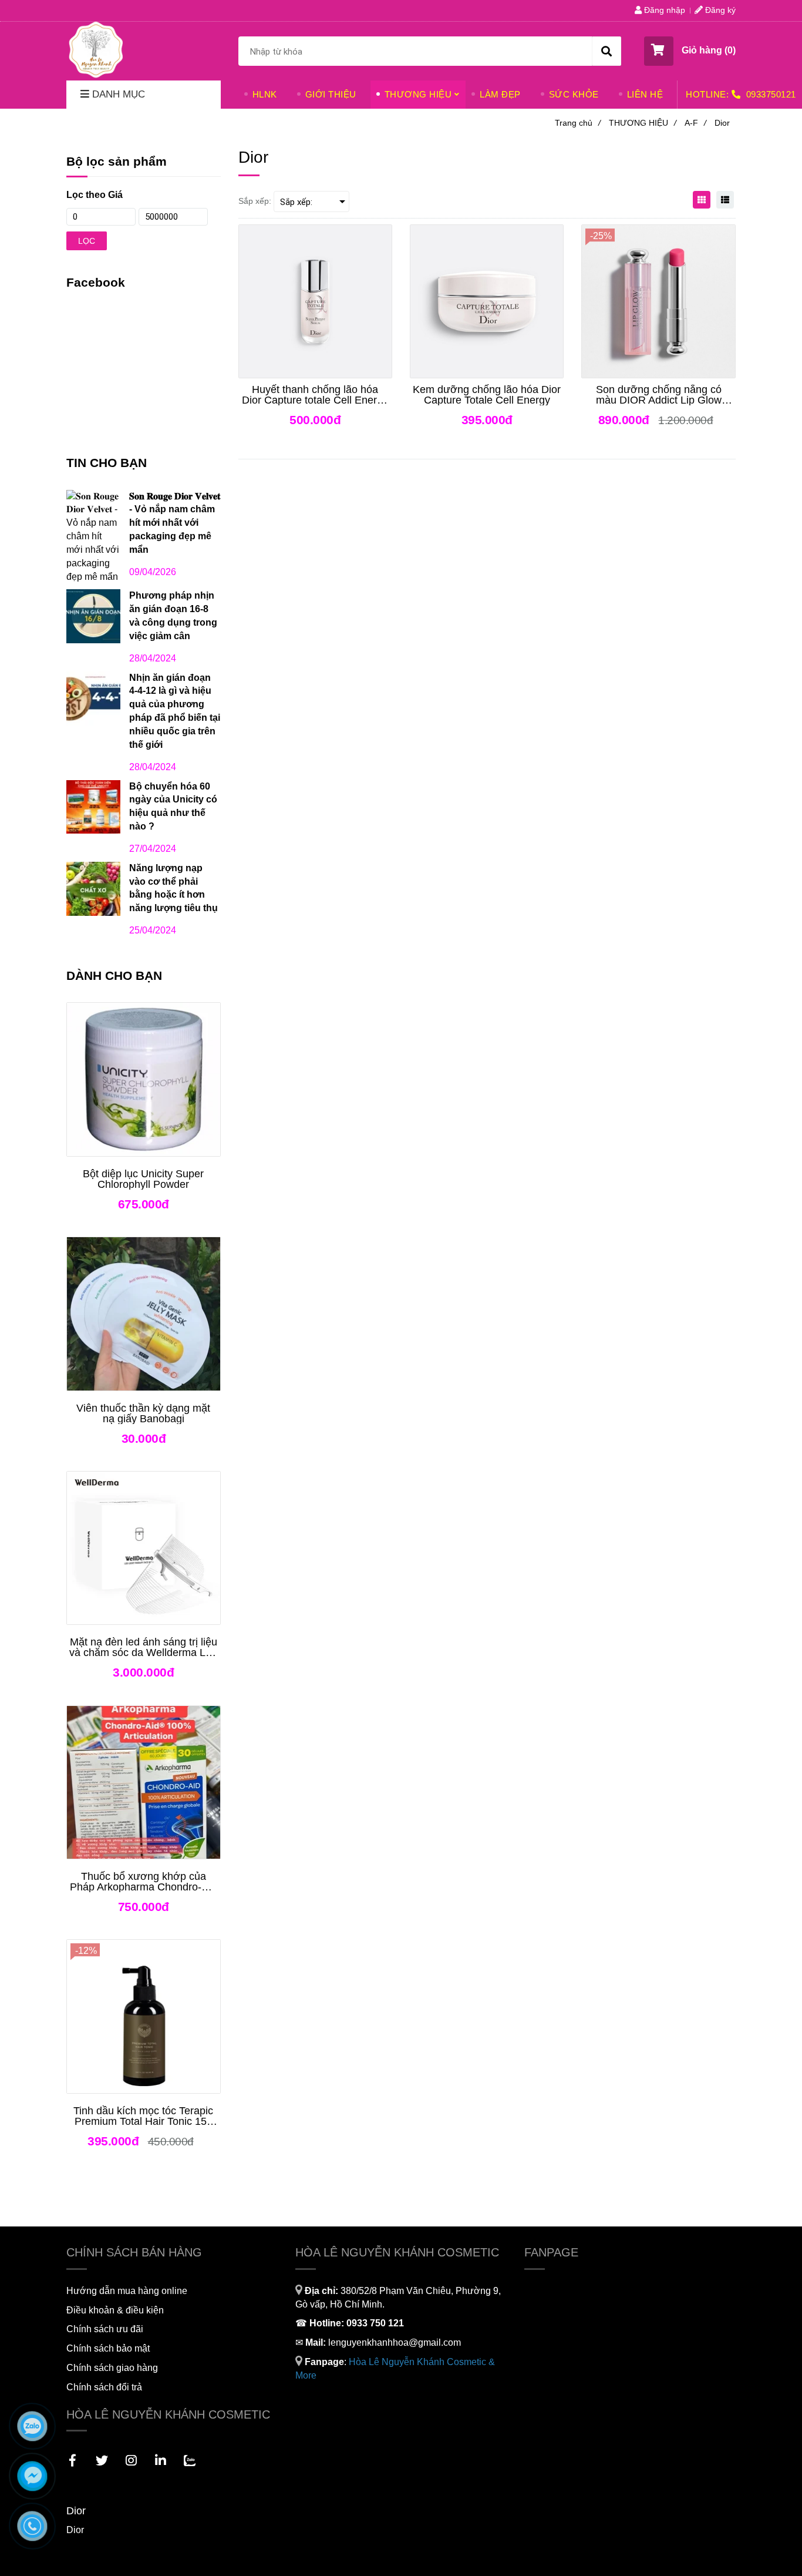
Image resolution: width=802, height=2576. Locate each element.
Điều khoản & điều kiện (115, 2310)
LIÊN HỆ (645, 94)
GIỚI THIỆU (331, 94)
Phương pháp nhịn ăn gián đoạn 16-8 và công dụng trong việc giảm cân (173, 616)
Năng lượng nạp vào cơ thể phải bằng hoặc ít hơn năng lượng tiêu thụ (173, 888)
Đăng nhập (663, 10)
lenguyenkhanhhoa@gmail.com (395, 2342)
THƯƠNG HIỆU (418, 94)
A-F (695, 123)
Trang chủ (578, 123)
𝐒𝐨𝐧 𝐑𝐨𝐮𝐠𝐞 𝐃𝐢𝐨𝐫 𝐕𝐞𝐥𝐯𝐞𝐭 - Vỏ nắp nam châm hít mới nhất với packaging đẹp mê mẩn (175, 523)
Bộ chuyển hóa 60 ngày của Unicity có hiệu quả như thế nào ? (173, 807)
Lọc (87, 241)
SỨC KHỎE (574, 94)
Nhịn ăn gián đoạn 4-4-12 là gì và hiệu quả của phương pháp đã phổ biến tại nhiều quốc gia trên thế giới (175, 711)
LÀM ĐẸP (500, 94)
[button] (690, 51)
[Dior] (96, 49)
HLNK (265, 94)
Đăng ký (719, 10)
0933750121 (771, 94)
